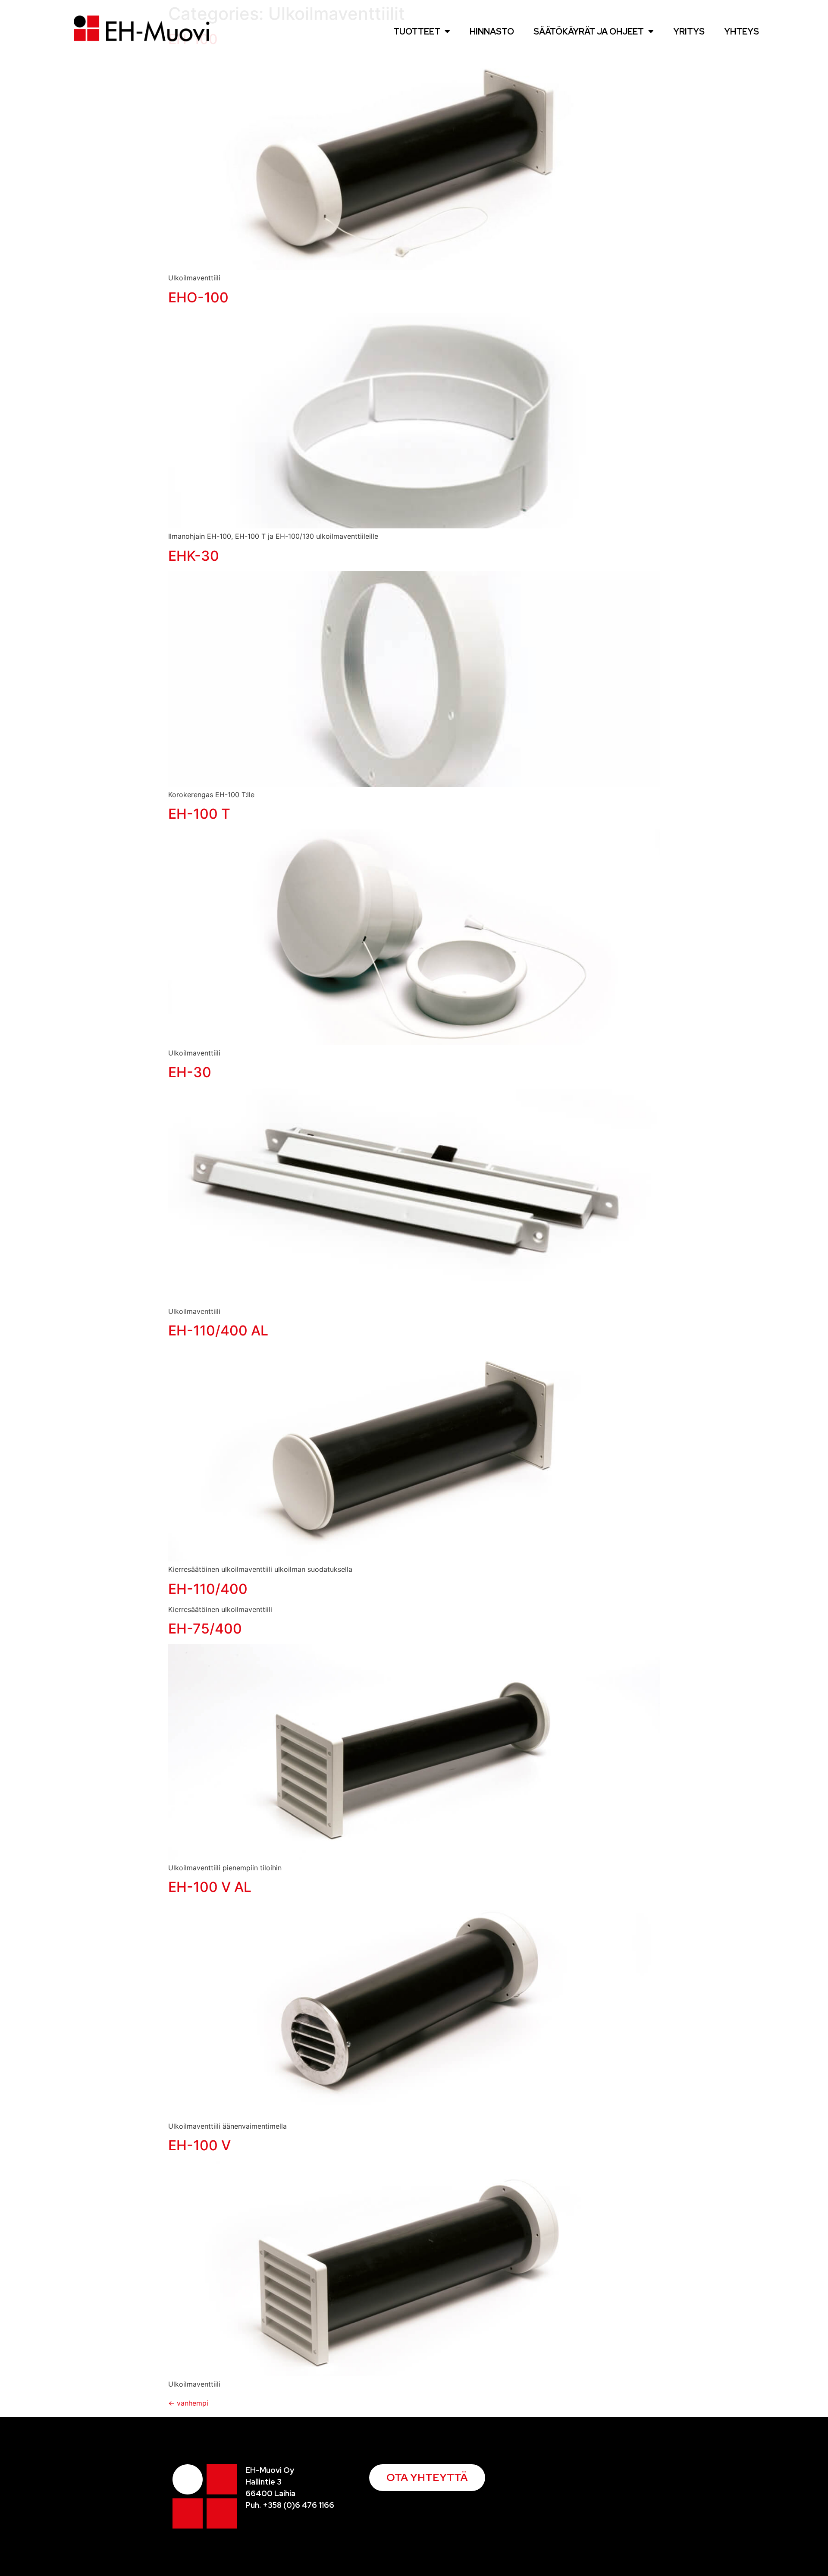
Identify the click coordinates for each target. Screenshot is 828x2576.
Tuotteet (417, 31)
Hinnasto (492, 31)
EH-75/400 (205, 1629)
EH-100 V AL (210, 1887)
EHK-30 (194, 556)
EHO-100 (198, 297)
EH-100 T (199, 814)
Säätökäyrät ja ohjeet (589, 31)
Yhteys (742, 31)
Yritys (689, 31)
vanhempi (188, 2403)
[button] (427, 2478)
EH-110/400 (208, 1589)
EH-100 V (199, 2145)
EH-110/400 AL (218, 1330)
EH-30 (190, 1072)
